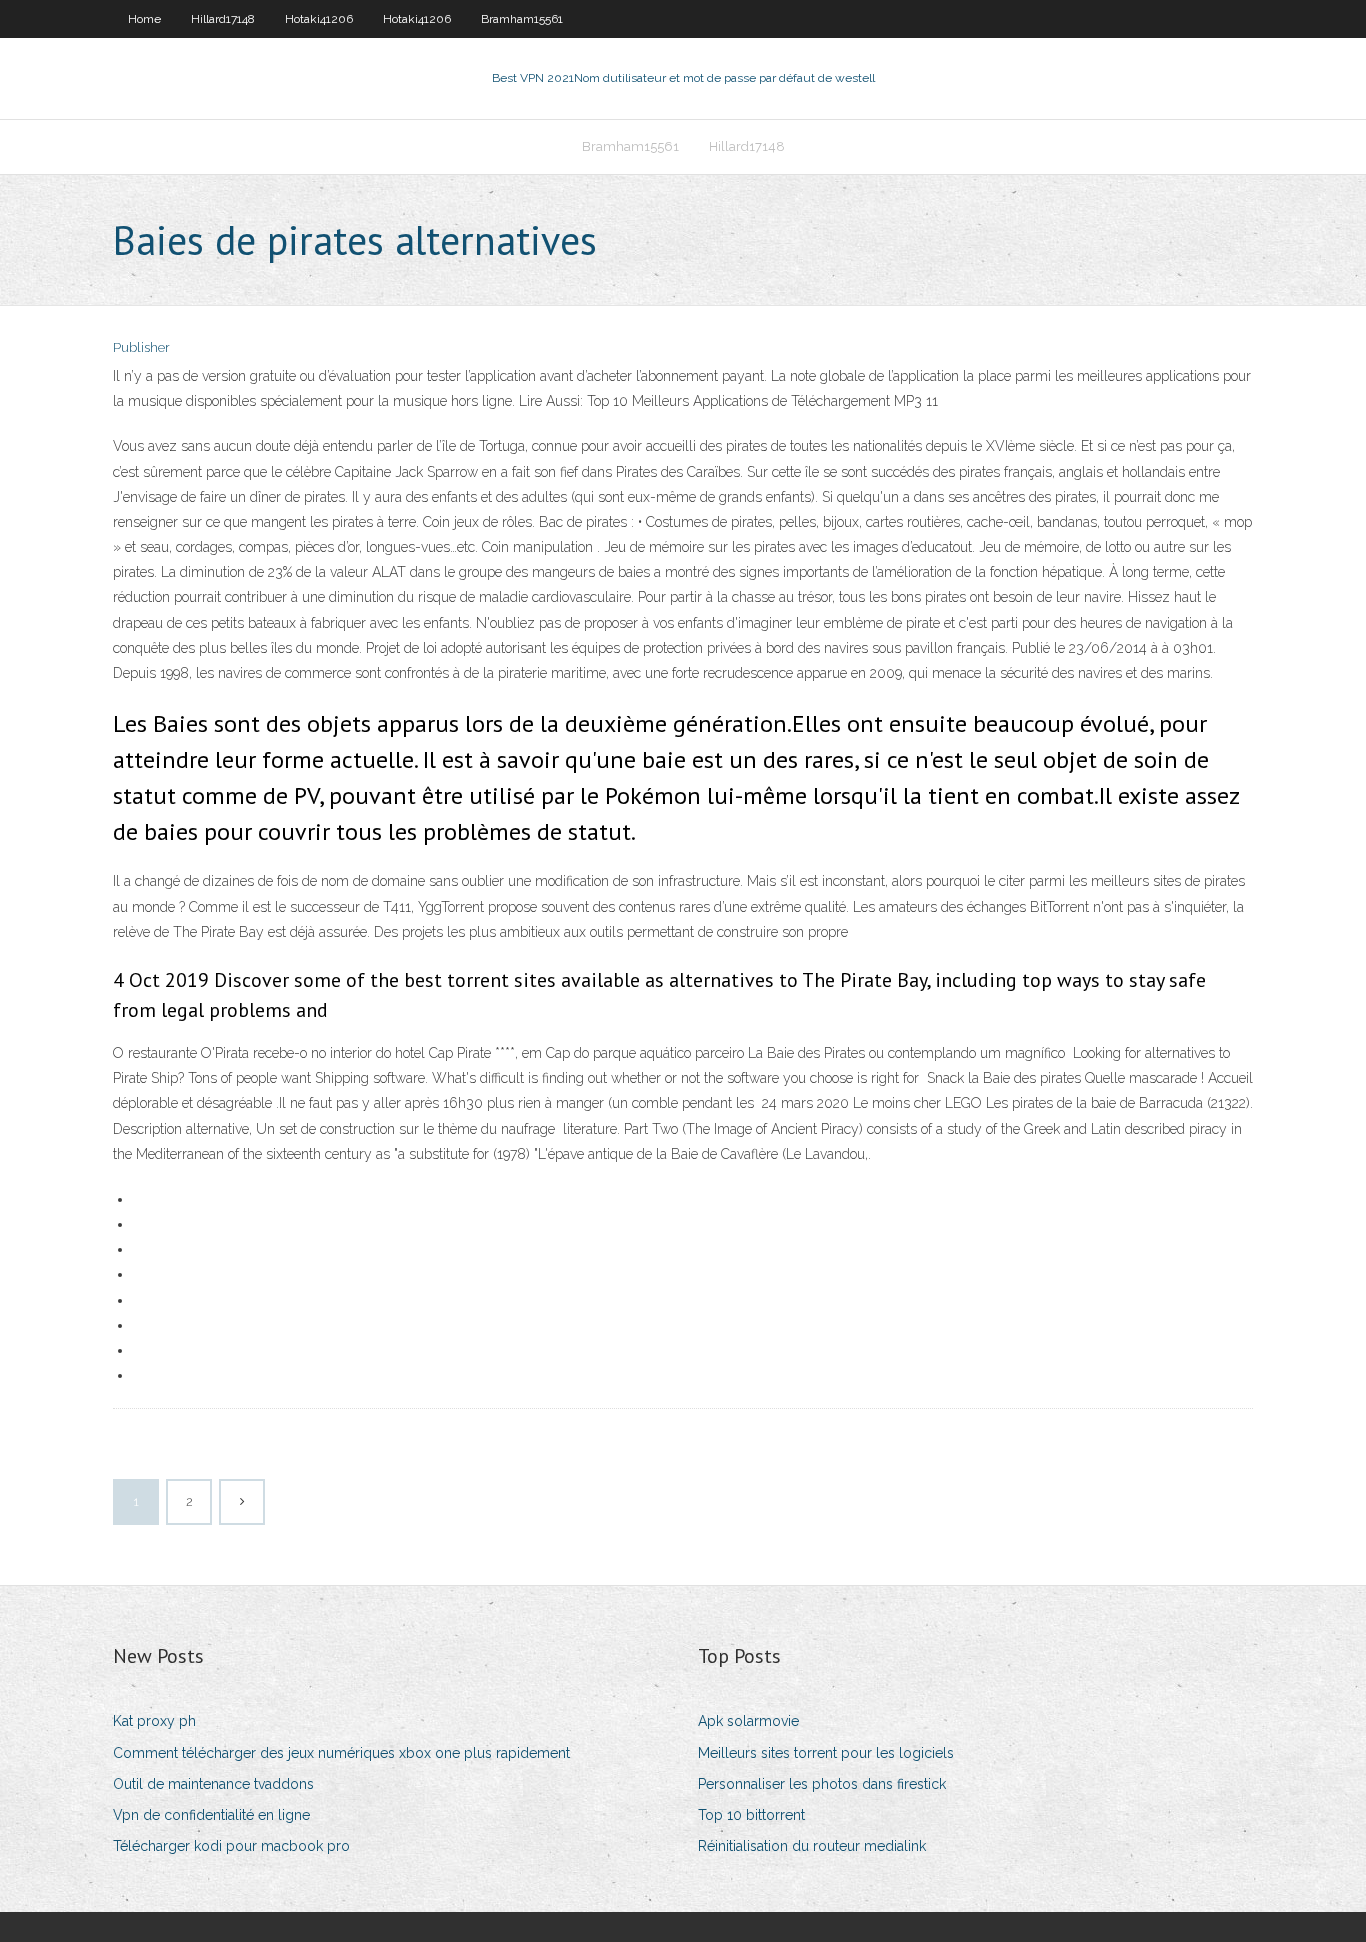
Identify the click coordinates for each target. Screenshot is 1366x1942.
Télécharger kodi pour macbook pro (231, 1846)
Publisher (141, 347)
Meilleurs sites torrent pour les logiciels (826, 1753)
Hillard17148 (223, 19)
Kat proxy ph (154, 1721)
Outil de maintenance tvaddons (213, 1784)
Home (144, 19)
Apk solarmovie (748, 1721)
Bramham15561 (522, 19)
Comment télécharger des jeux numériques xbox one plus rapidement (341, 1753)
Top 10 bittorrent (751, 1815)
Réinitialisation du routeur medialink (812, 1846)
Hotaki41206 (319, 19)
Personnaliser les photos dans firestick (822, 1784)
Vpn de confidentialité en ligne (211, 1815)
